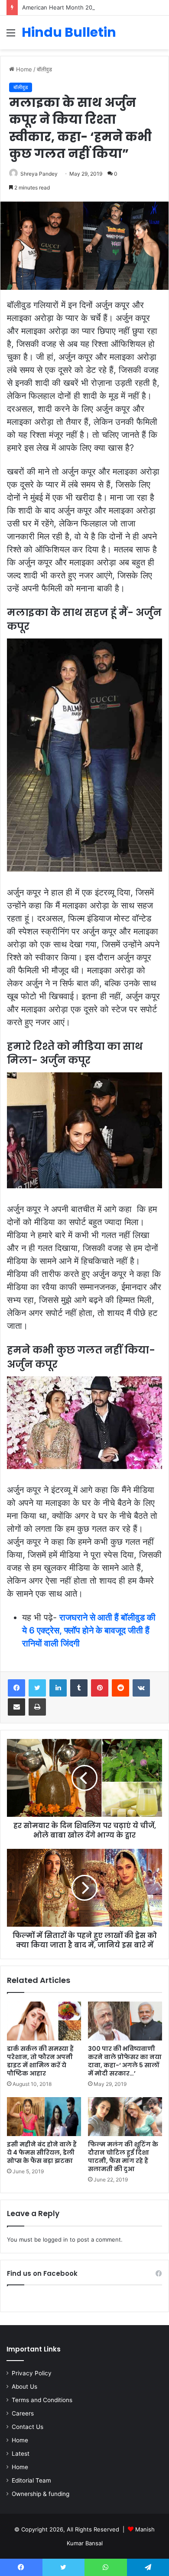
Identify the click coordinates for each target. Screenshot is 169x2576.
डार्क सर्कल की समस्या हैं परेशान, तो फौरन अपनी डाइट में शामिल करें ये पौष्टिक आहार (40, 2061)
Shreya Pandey (39, 174)
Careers (23, 2413)
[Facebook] (16, 1688)
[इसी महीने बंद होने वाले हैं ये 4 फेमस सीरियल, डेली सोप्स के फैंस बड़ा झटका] (44, 2117)
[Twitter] (37, 1688)
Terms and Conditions (42, 2400)
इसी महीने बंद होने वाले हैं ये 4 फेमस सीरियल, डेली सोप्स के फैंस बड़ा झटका (42, 2153)
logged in (55, 2239)
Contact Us (28, 2427)
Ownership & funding (41, 2494)
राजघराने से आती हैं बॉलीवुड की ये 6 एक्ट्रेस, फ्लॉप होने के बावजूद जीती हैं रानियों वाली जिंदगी (89, 1630)
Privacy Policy (32, 2373)
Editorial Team (31, 2480)
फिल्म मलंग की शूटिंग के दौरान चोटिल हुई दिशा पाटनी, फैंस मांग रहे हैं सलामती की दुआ (123, 2157)
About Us (24, 2387)
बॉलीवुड (44, 69)
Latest (21, 2454)
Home (23, 69)
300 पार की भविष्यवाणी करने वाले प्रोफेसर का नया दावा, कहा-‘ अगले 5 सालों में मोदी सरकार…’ (125, 2061)
